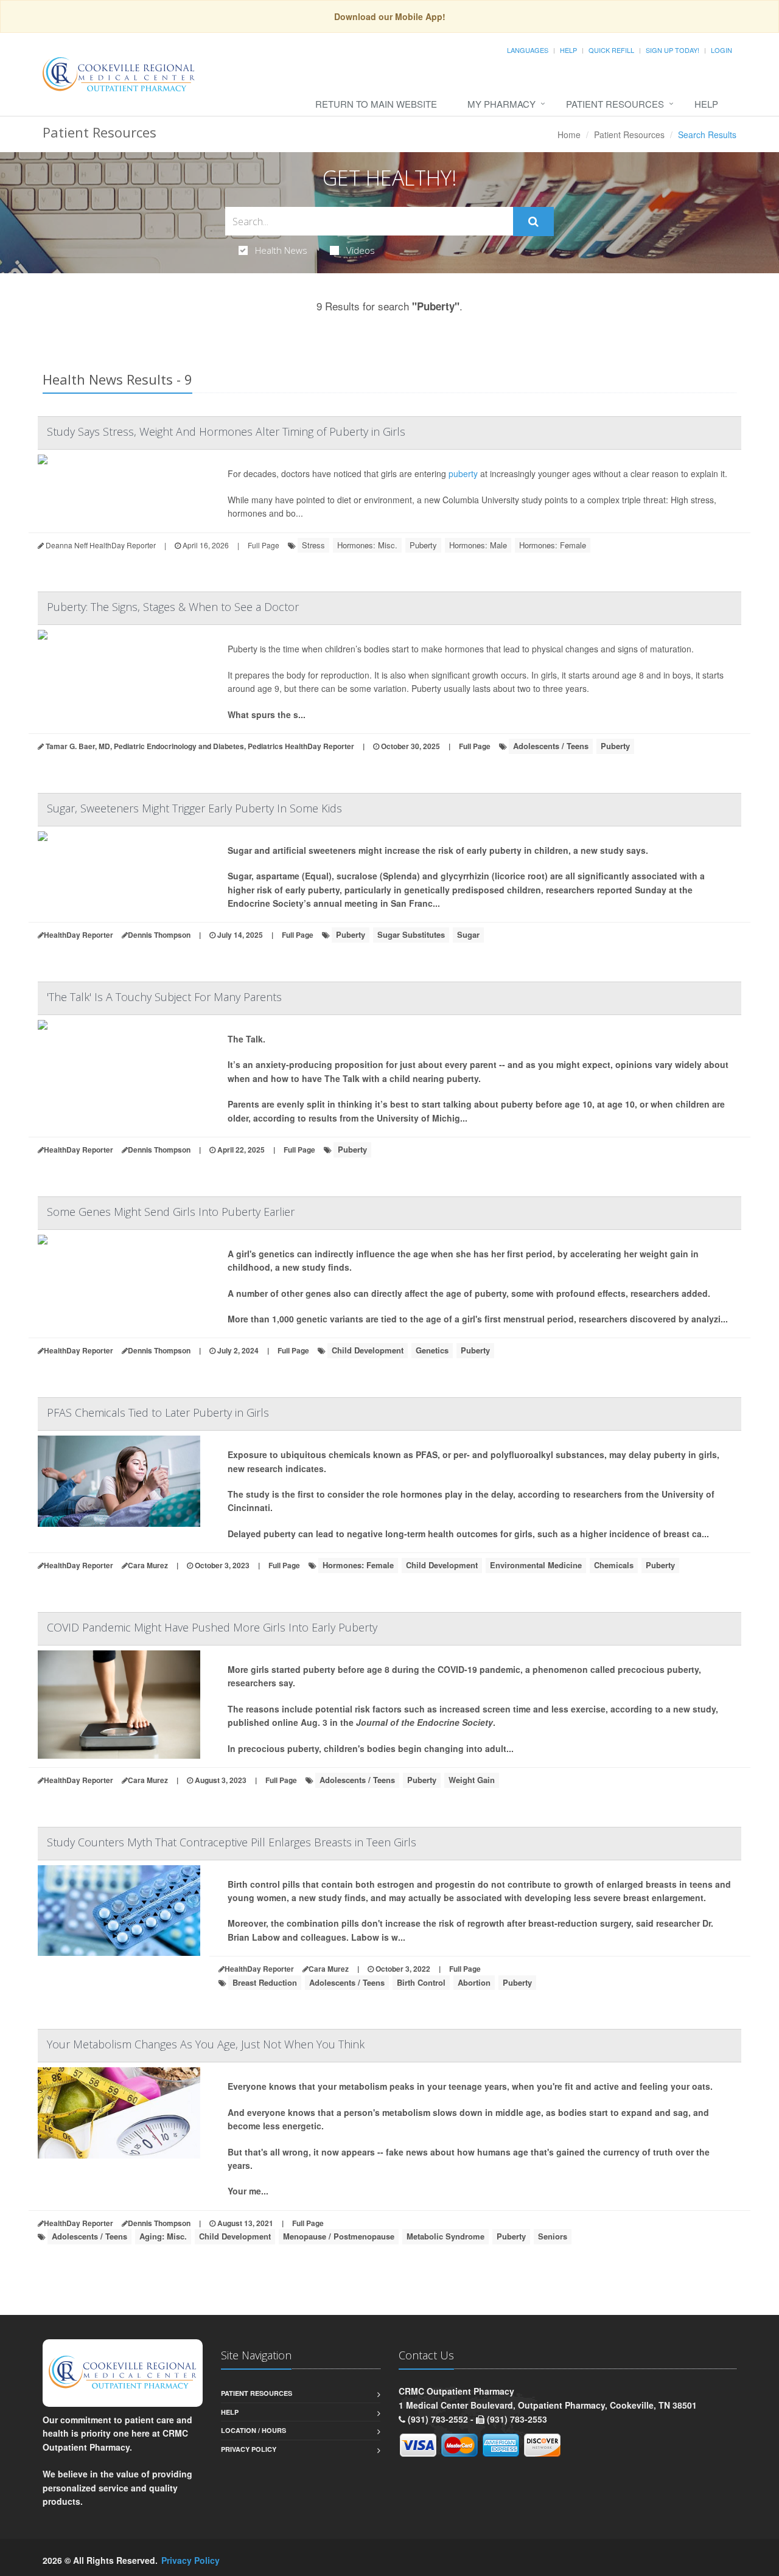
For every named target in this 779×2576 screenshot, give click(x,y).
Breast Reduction (265, 1982)
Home (569, 134)
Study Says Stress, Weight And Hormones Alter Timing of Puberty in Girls (226, 431)
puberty (463, 473)
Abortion (474, 1982)
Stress (313, 545)
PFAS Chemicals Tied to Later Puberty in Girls (158, 1412)
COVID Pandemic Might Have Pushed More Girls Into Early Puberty (212, 1627)
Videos (361, 250)
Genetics (432, 1350)
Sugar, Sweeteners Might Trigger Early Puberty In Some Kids (194, 808)
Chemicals (614, 1565)
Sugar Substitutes (411, 934)
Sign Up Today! (672, 50)
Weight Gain (472, 1780)
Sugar (468, 934)
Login (721, 50)
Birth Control (421, 1982)
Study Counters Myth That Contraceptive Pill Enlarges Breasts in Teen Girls (232, 1842)
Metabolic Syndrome (445, 2236)
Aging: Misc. (163, 2236)
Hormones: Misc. (367, 545)
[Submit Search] (533, 222)
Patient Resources (615, 104)
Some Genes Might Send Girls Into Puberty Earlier (171, 1212)
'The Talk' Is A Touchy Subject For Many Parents (164, 997)
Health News (281, 250)
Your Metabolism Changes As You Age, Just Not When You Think (206, 2044)
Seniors (553, 2236)
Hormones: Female (553, 545)
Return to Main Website (376, 104)
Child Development (368, 1350)
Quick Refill (611, 50)
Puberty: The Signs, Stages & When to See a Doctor (173, 607)
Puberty (423, 545)
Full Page (264, 545)
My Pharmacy (501, 104)
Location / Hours (253, 2430)
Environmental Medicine (536, 1565)
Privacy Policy (249, 2449)
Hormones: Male (478, 545)
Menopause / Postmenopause (339, 2236)
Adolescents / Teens (551, 746)
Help (568, 50)
